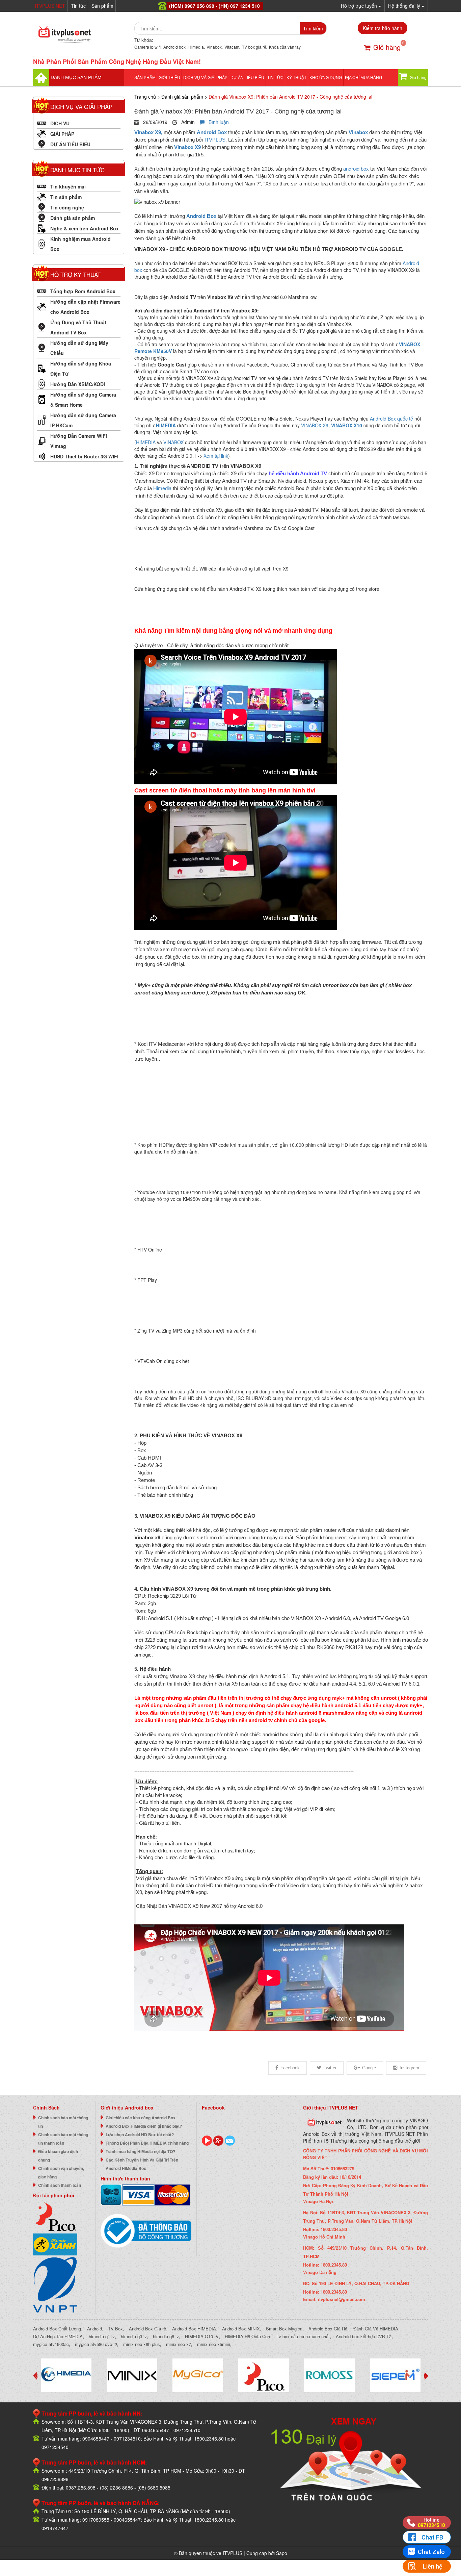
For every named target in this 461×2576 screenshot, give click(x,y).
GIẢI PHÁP (62, 134)
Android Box (212, 132)
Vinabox (214, 47)
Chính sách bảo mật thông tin (63, 2122)
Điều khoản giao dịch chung (58, 2156)
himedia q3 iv (134, 2336)
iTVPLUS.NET (50, 6)
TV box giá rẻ (254, 47)
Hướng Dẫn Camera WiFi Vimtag (79, 441)
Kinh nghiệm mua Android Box (80, 244)
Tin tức (78, 6)
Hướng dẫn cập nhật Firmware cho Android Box (85, 307)
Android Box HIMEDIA (194, 2329)
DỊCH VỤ (60, 123)
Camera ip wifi (147, 47)
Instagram (409, 2068)
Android (94, 2329)
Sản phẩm (102, 6)
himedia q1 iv (102, 2336)
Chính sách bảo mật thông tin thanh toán (63, 2139)
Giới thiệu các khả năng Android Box (141, 2118)
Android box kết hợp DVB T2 (364, 2336)
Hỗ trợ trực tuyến (360, 6)
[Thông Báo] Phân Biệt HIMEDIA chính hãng (147, 2143)
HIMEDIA (166, 425)
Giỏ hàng (387, 47)
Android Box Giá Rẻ (328, 2329)
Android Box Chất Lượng (57, 2329)
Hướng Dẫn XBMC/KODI (78, 384)
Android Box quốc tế (391, 419)
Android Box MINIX (241, 2329)
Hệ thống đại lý (405, 6)
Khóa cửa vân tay (285, 47)
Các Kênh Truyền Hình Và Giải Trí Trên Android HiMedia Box (142, 2164)
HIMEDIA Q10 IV (202, 2336)
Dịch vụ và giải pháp (205, 78)
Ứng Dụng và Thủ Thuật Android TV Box (78, 327)
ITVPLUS (215, 140)
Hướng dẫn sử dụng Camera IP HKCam (83, 420)
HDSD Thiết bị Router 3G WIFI (84, 456)
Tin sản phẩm (66, 197)
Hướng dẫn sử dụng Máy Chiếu (79, 348)
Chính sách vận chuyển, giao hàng (61, 2173)
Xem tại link (216, 456)
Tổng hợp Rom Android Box (83, 291)
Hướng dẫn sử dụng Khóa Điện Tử (81, 369)
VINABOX (173, 442)
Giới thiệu (169, 78)
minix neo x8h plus (142, 2344)
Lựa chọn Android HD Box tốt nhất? (140, 2135)
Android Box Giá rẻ (147, 2329)
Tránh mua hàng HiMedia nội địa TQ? (140, 2151)
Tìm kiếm (313, 28)
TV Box (115, 2329)
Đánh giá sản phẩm (73, 218)
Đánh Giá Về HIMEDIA (376, 2329)
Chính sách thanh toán (60, 2185)
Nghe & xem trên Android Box (85, 228)
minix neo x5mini (214, 2344)
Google (369, 2068)
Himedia (196, 47)
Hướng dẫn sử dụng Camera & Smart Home (83, 400)
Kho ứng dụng (326, 78)
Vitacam (232, 47)
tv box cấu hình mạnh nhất (304, 2336)
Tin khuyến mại (68, 186)
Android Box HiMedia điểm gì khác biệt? (144, 2126)
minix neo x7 (179, 2344)
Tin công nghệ (67, 207)
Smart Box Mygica (284, 2329)
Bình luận (217, 122)
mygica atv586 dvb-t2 (96, 2344)
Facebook (290, 2068)
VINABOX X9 (315, 425)
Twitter (330, 2068)
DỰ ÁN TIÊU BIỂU (247, 78)
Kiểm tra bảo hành (383, 28)
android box (356, 169)
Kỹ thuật (296, 78)
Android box (174, 47)
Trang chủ (145, 97)
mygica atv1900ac (51, 2344)
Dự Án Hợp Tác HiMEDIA (58, 2336)
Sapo (282, 2553)
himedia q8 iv (166, 2336)
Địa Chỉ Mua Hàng (363, 78)
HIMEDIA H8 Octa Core (248, 2336)
